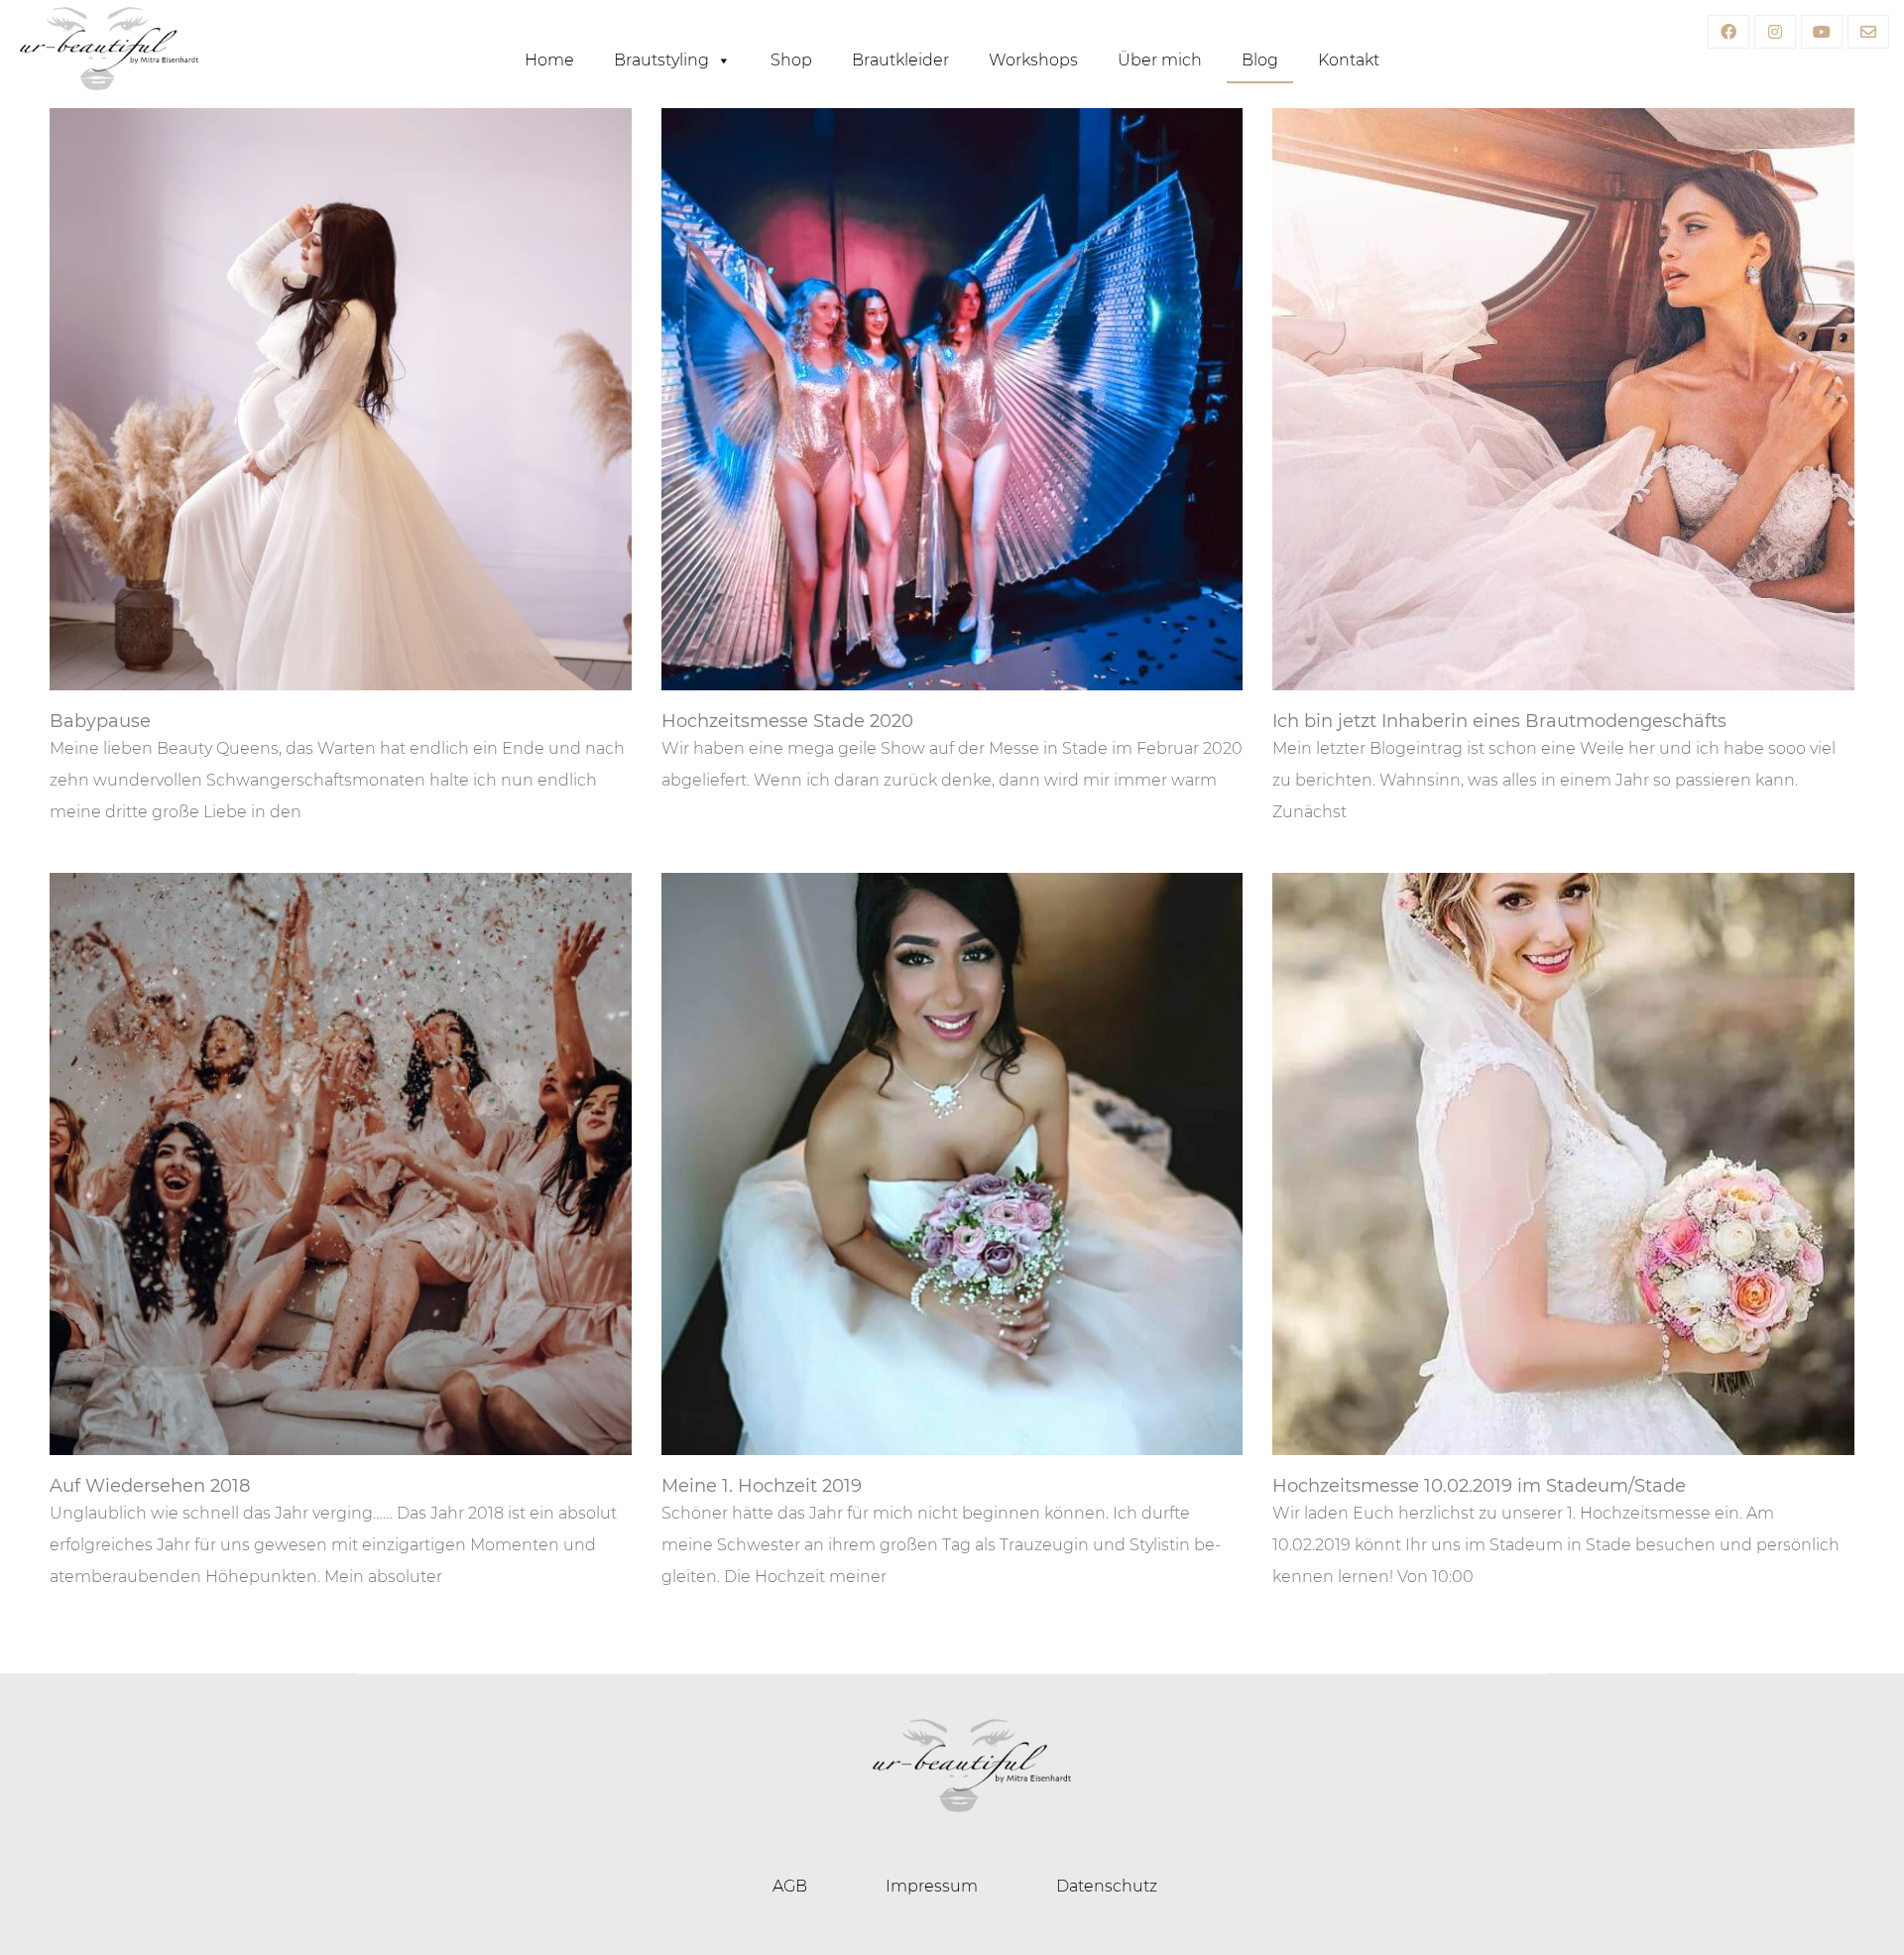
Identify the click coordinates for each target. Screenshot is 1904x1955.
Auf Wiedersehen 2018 (150, 1486)
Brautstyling (661, 60)
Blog (1260, 60)
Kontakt (1349, 60)
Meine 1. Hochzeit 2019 (762, 1486)
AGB (790, 1886)
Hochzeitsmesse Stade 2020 (787, 721)
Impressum (932, 1886)
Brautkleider (900, 60)
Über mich (1160, 60)
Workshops (1033, 60)
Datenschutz (1107, 1886)
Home (549, 60)
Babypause (100, 721)
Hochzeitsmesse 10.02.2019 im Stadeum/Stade (1479, 1486)
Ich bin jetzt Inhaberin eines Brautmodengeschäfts (1499, 721)
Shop (791, 60)
